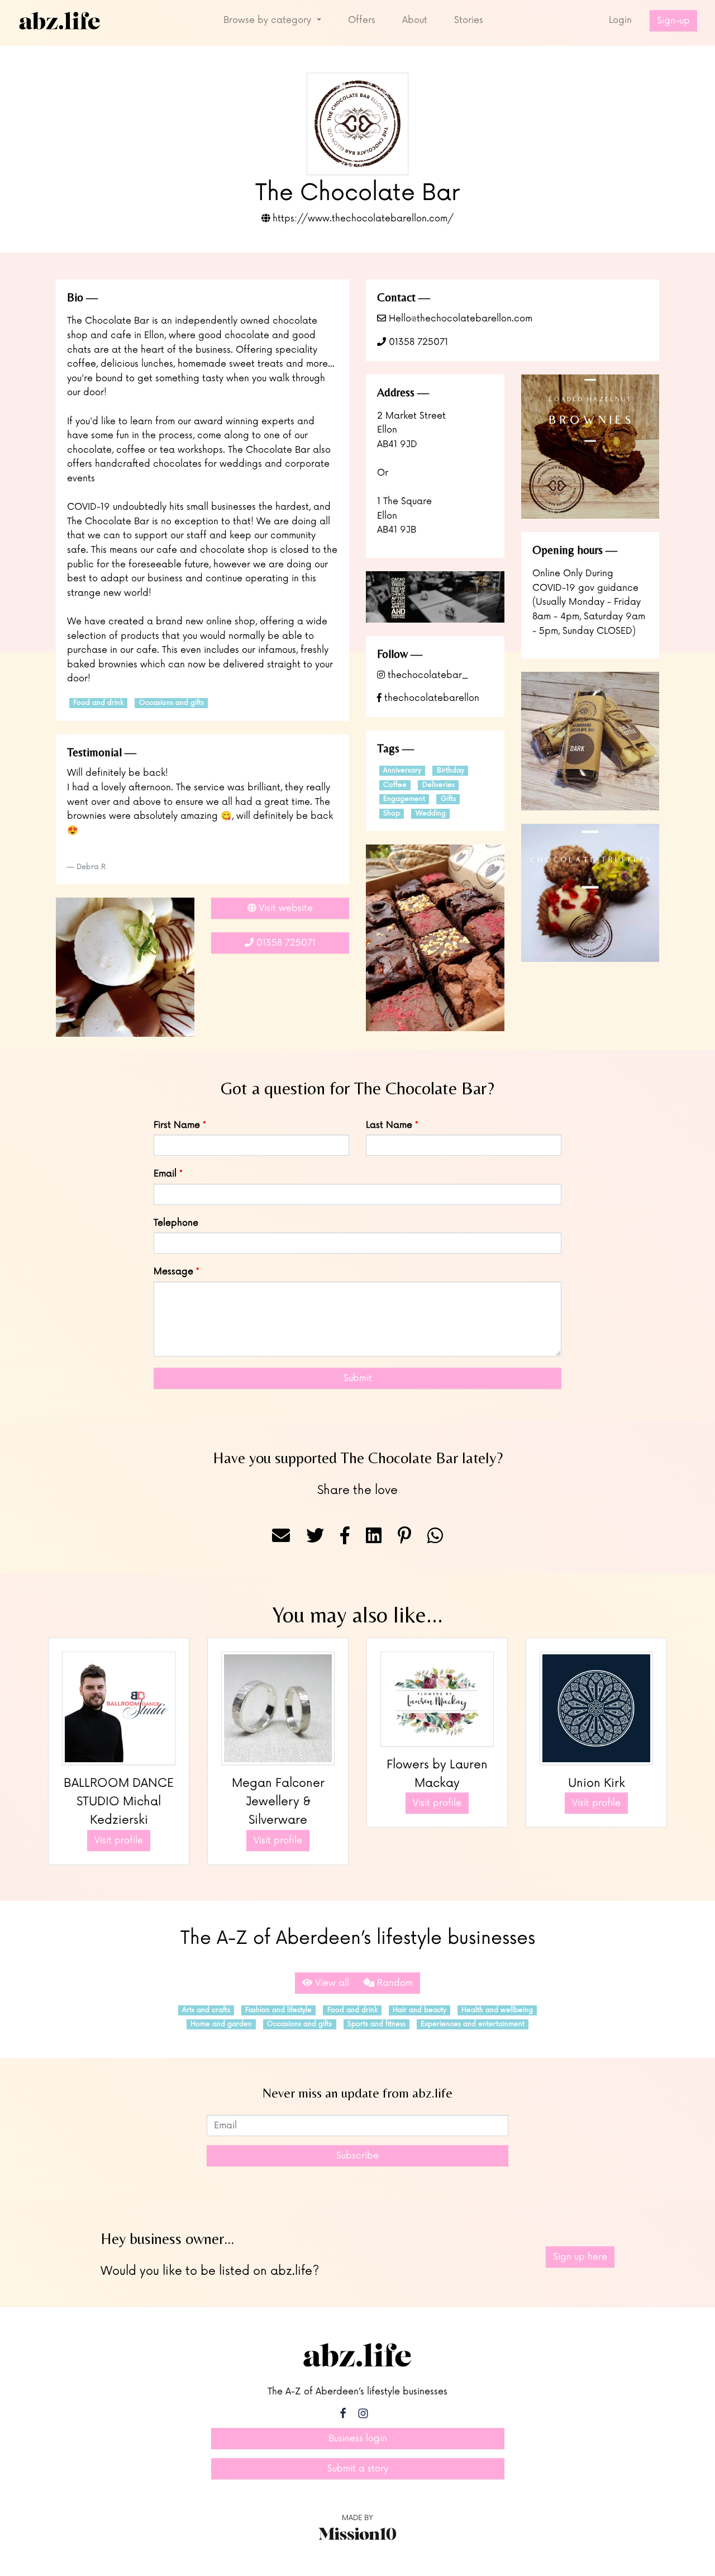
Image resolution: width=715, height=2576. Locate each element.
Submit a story (358, 2469)
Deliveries (438, 785)
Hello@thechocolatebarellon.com (459, 319)
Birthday (451, 770)
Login (620, 20)
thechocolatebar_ (426, 675)
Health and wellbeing (497, 2010)
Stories (469, 20)
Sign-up (673, 21)
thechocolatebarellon (430, 698)
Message (173, 1272)
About (415, 20)
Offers (362, 20)
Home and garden (221, 2024)
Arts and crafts (206, 2010)
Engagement (404, 799)
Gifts (448, 799)
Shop (392, 813)
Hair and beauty (420, 2010)
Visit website (284, 908)
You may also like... (357, 1615)
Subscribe (357, 2156)
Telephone (176, 1223)
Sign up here (580, 2257)
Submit (358, 1378)
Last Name (389, 1125)
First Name (177, 1125)
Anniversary (402, 770)
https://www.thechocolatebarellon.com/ (362, 219)
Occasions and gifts (171, 703)
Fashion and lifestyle (278, 2010)
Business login (358, 2439)
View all (331, 1983)
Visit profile (119, 1840)
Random (394, 1983)
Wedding (431, 813)
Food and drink (98, 703)
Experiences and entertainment (473, 2024)
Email (165, 1174)
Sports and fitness (376, 2024)
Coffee (395, 785)
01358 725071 (417, 342)
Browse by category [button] (269, 20)
